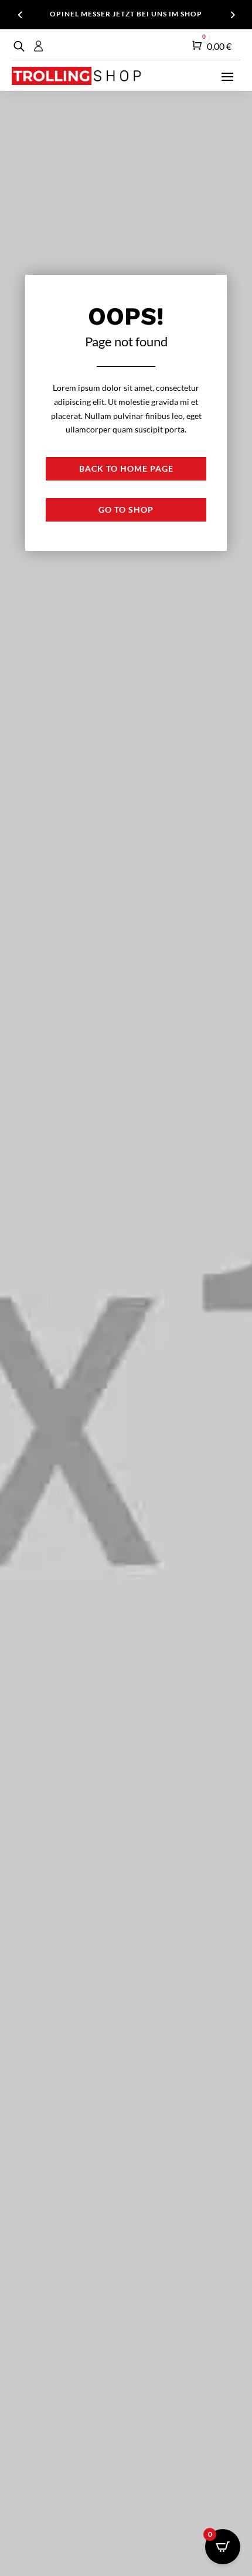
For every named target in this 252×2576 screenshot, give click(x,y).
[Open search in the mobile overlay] (18, 46)
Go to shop (126, 510)
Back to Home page (126, 468)
